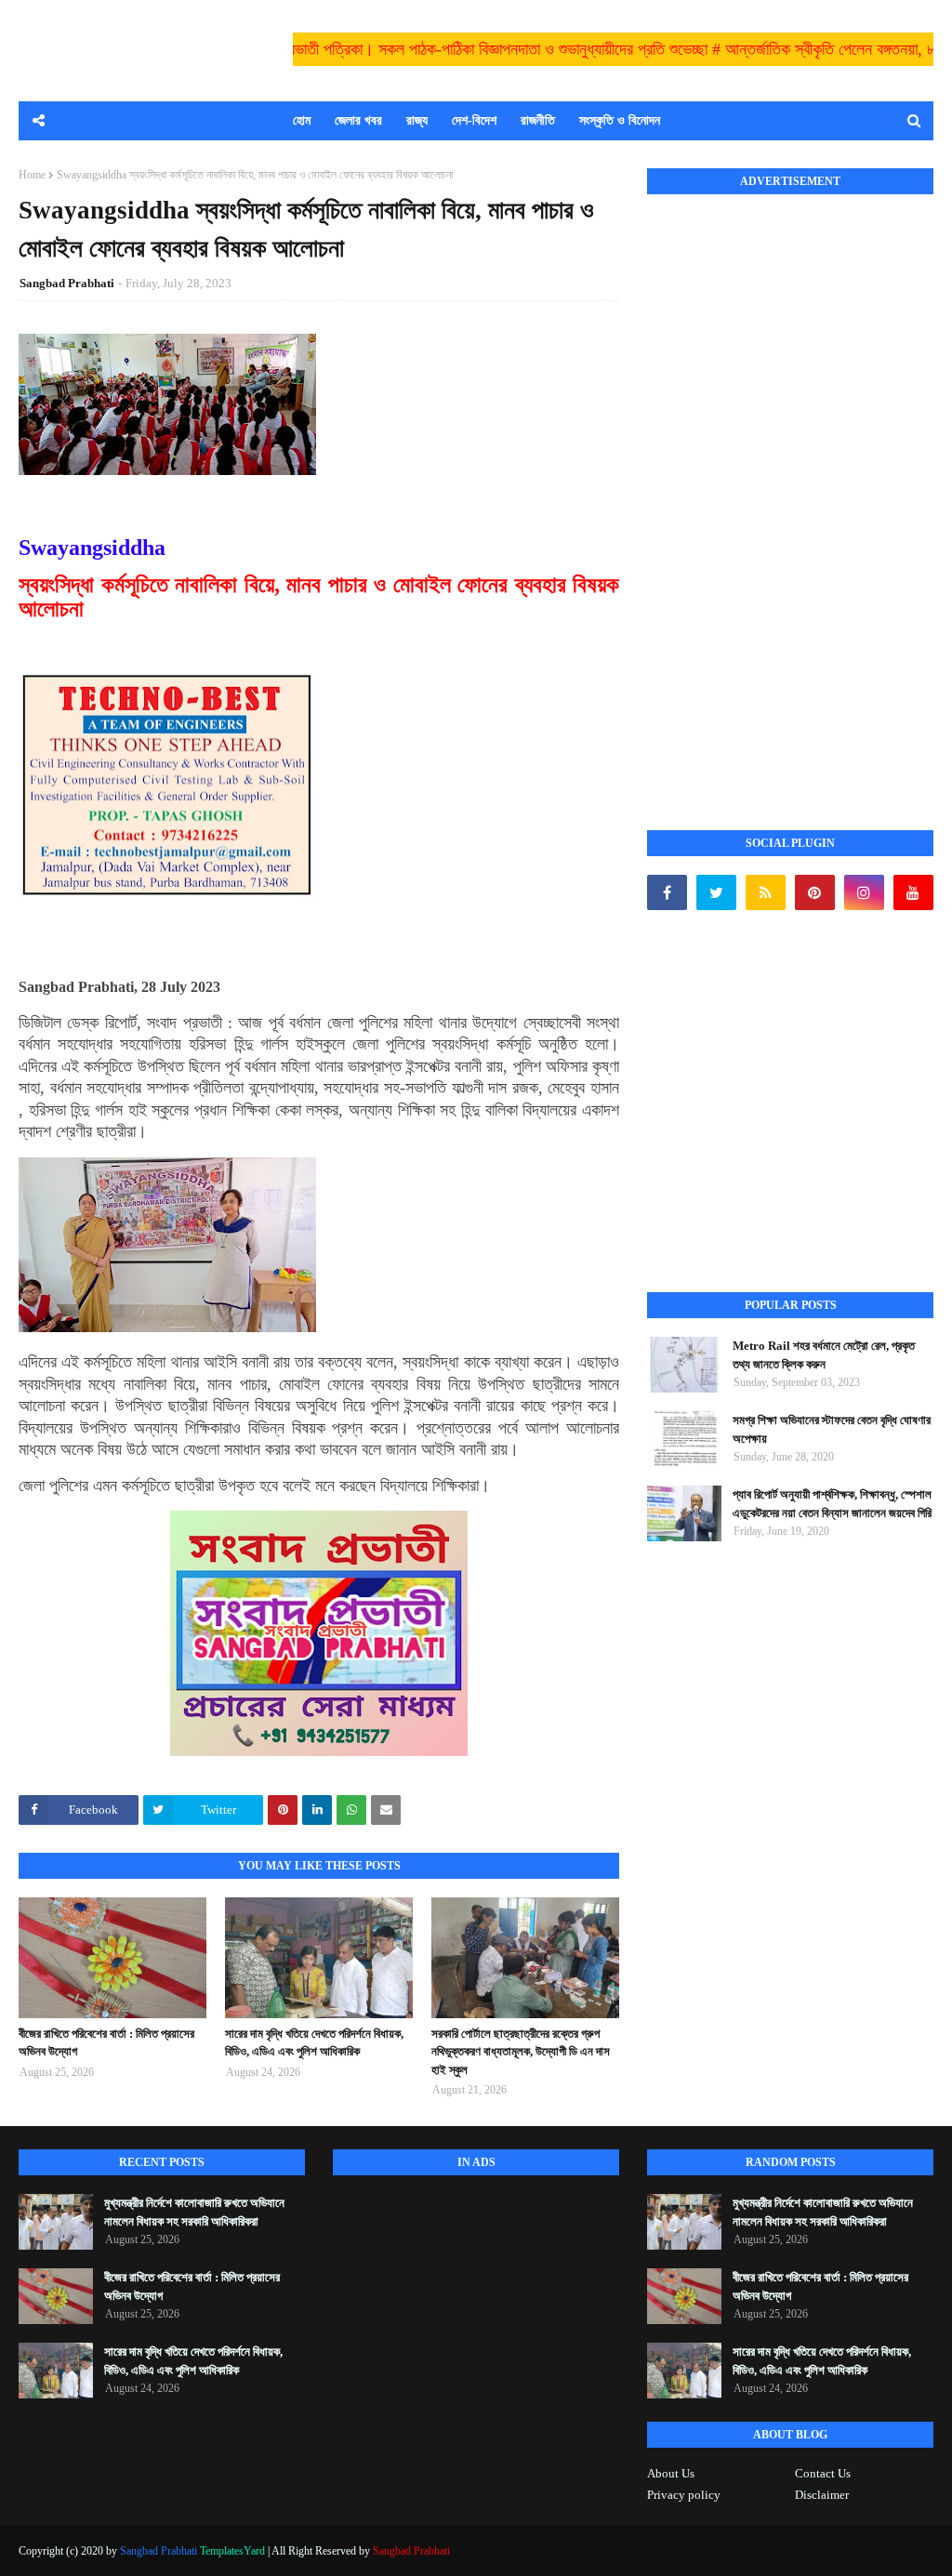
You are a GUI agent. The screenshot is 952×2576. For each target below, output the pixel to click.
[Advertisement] (787, 492)
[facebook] (667, 892)
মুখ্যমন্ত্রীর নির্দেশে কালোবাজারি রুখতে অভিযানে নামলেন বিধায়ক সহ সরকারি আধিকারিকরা (194, 2212)
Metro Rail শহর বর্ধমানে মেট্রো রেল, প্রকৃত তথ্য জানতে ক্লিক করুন (824, 1355)
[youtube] (913, 892)
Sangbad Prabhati (67, 283)
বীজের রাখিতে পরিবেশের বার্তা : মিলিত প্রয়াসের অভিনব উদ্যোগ (106, 2043)
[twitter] (716, 892)
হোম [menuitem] (302, 120)
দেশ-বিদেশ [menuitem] (474, 120)
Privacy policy (684, 2495)
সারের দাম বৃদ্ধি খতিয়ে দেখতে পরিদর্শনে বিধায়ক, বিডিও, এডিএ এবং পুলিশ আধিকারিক (314, 2043)
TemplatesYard (232, 2551)
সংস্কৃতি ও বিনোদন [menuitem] (620, 120)
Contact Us (823, 2473)
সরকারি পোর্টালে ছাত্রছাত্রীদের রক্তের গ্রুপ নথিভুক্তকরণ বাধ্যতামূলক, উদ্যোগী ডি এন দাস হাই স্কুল (521, 2052)
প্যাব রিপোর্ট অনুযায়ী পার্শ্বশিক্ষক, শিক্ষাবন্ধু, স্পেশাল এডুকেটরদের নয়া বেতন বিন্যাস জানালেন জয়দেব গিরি (832, 1504)
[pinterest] (815, 892)
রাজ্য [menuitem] (417, 120)
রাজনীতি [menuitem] (538, 120)
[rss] (766, 892)
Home (32, 175)
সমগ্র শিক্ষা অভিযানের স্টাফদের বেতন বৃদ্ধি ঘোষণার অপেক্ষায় (832, 1429)
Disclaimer (822, 2495)
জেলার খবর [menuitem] (358, 120)
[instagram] (864, 892)
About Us (671, 2473)
